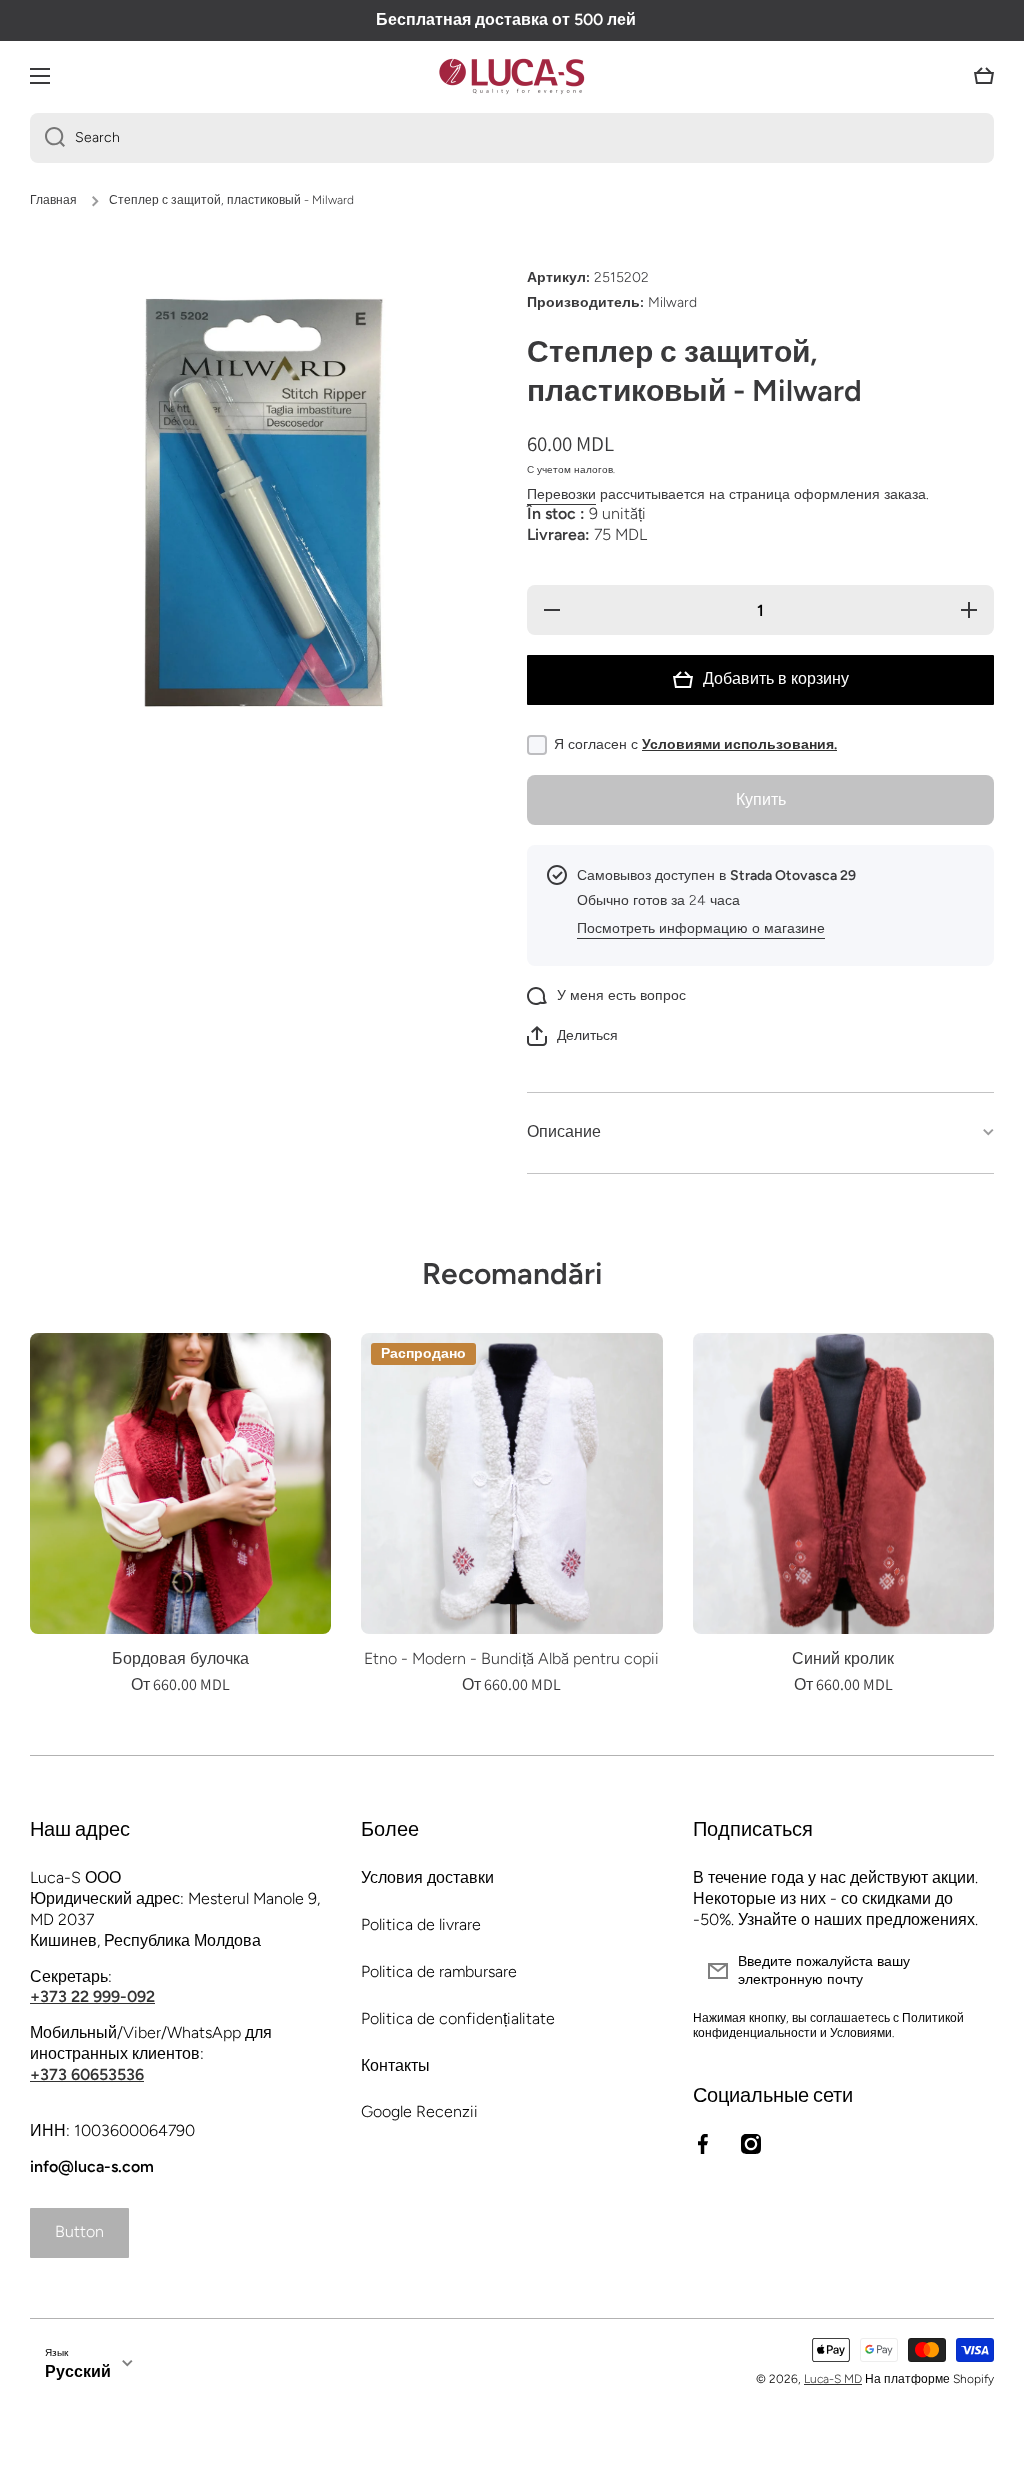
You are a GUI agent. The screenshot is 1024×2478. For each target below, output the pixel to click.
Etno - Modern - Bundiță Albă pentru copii (511, 1658)
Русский (78, 2371)
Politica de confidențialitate (458, 2018)
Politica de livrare (421, 1924)
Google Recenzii (419, 2111)
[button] (984, 76)
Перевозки (561, 494)
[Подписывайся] (969, 1971)
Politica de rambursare (439, 1971)
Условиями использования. (739, 744)
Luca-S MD (833, 2379)
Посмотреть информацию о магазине (701, 928)
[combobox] (512, 138)
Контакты (395, 2065)
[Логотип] (512, 76)
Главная (53, 200)
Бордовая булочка (180, 1658)
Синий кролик (843, 1658)
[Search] (47, 138)
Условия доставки (427, 1877)
